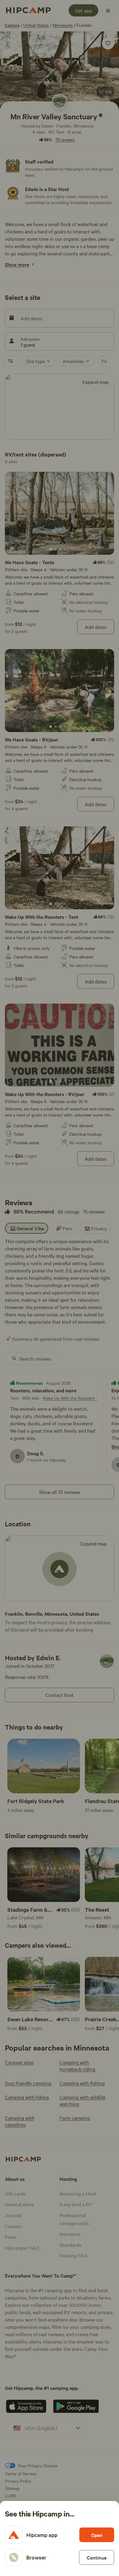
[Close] (60, 1288)
